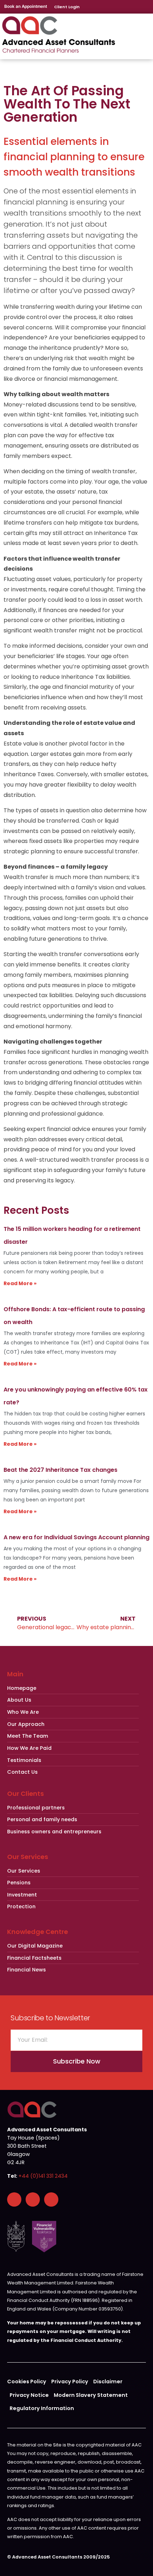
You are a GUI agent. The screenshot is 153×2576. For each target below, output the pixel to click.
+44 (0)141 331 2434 (43, 2176)
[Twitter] (51, 2199)
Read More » (20, 1283)
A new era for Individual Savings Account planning (76, 1537)
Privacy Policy (70, 2381)
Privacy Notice (29, 2395)
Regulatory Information (42, 2408)
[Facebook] (14, 2199)
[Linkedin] (33, 2199)
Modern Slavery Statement (91, 2395)
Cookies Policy (27, 2381)
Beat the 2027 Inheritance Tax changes (60, 1470)
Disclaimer (108, 2381)
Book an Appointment (26, 6)
